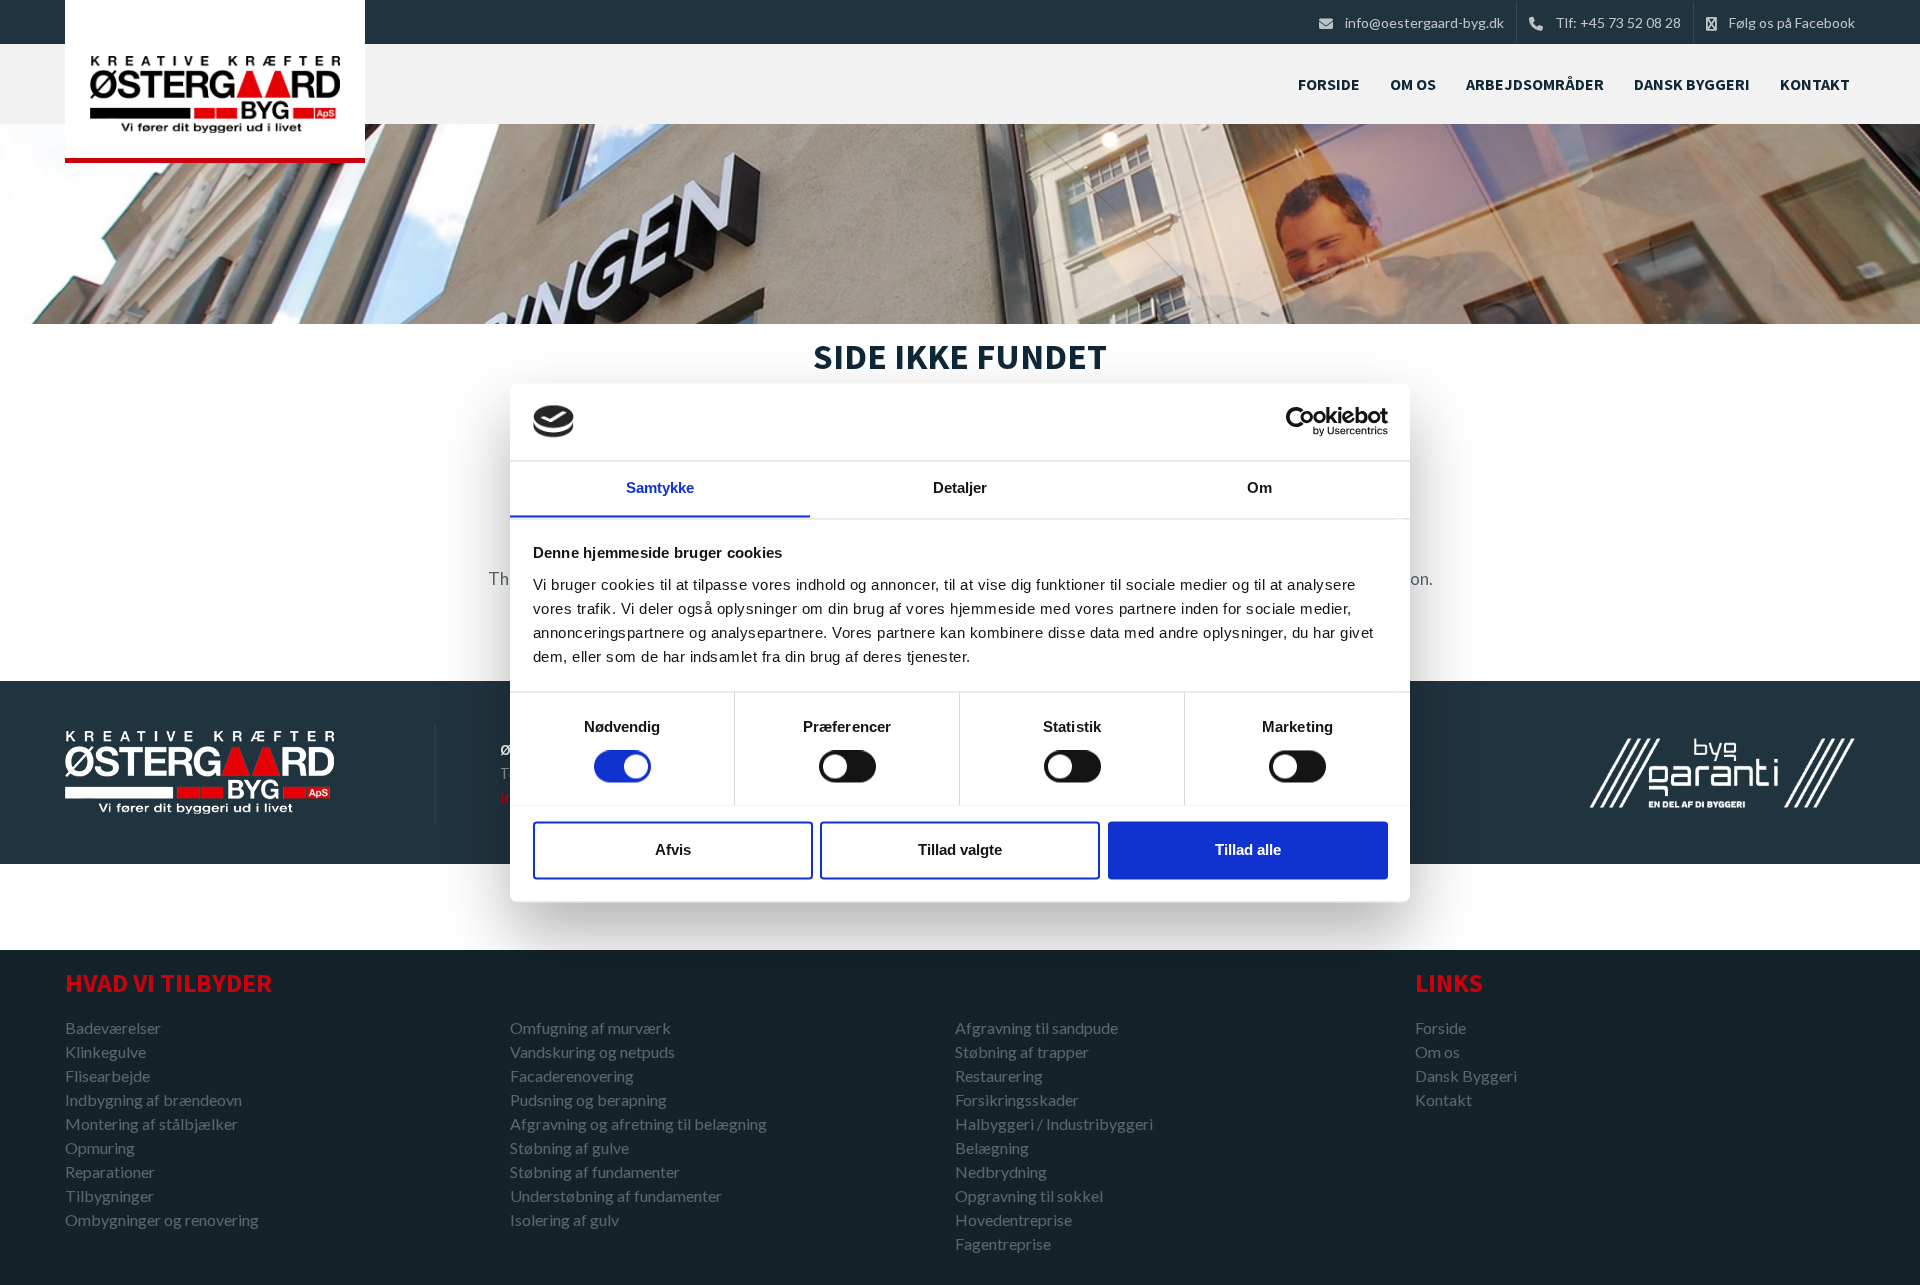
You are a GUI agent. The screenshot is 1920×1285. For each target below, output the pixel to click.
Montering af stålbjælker (151, 1123)
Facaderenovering (572, 1075)
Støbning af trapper (1022, 1051)
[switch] (847, 766)
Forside (1440, 1027)
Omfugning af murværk (590, 1027)
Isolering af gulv (564, 1219)
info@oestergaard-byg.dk (1424, 22)
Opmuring (100, 1147)
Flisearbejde (107, 1075)
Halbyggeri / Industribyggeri (1054, 1123)
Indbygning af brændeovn (153, 1099)
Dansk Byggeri (1466, 1075)
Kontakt (1443, 1100)
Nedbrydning (1001, 1171)
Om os (1437, 1051)
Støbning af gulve (569, 1147)
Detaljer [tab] (960, 487)
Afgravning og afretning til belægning (638, 1123)
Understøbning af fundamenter (616, 1195)
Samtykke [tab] (660, 487)
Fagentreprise (1003, 1243)
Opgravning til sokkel (1029, 1195)
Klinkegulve (105, 1051)
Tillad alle (1248, 849)
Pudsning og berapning (588, 1099)
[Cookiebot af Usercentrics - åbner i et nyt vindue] (1300, 421)
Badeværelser (113, 1027)
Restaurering (999, 1075)
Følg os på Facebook (1792, 22)
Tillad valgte (960, 849)
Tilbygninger (109, 1195)
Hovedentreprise (1013, 1219)
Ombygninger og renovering (162, 1219)
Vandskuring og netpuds (592, 1051)
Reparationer (110, 1171)
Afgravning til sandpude (1036, 1027)
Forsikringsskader (1017, 1099)
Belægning (992, 1147)
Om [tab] (1259, 487)
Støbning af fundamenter (595, 1171)
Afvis (673, 849)
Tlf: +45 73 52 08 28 (1618, 22)
